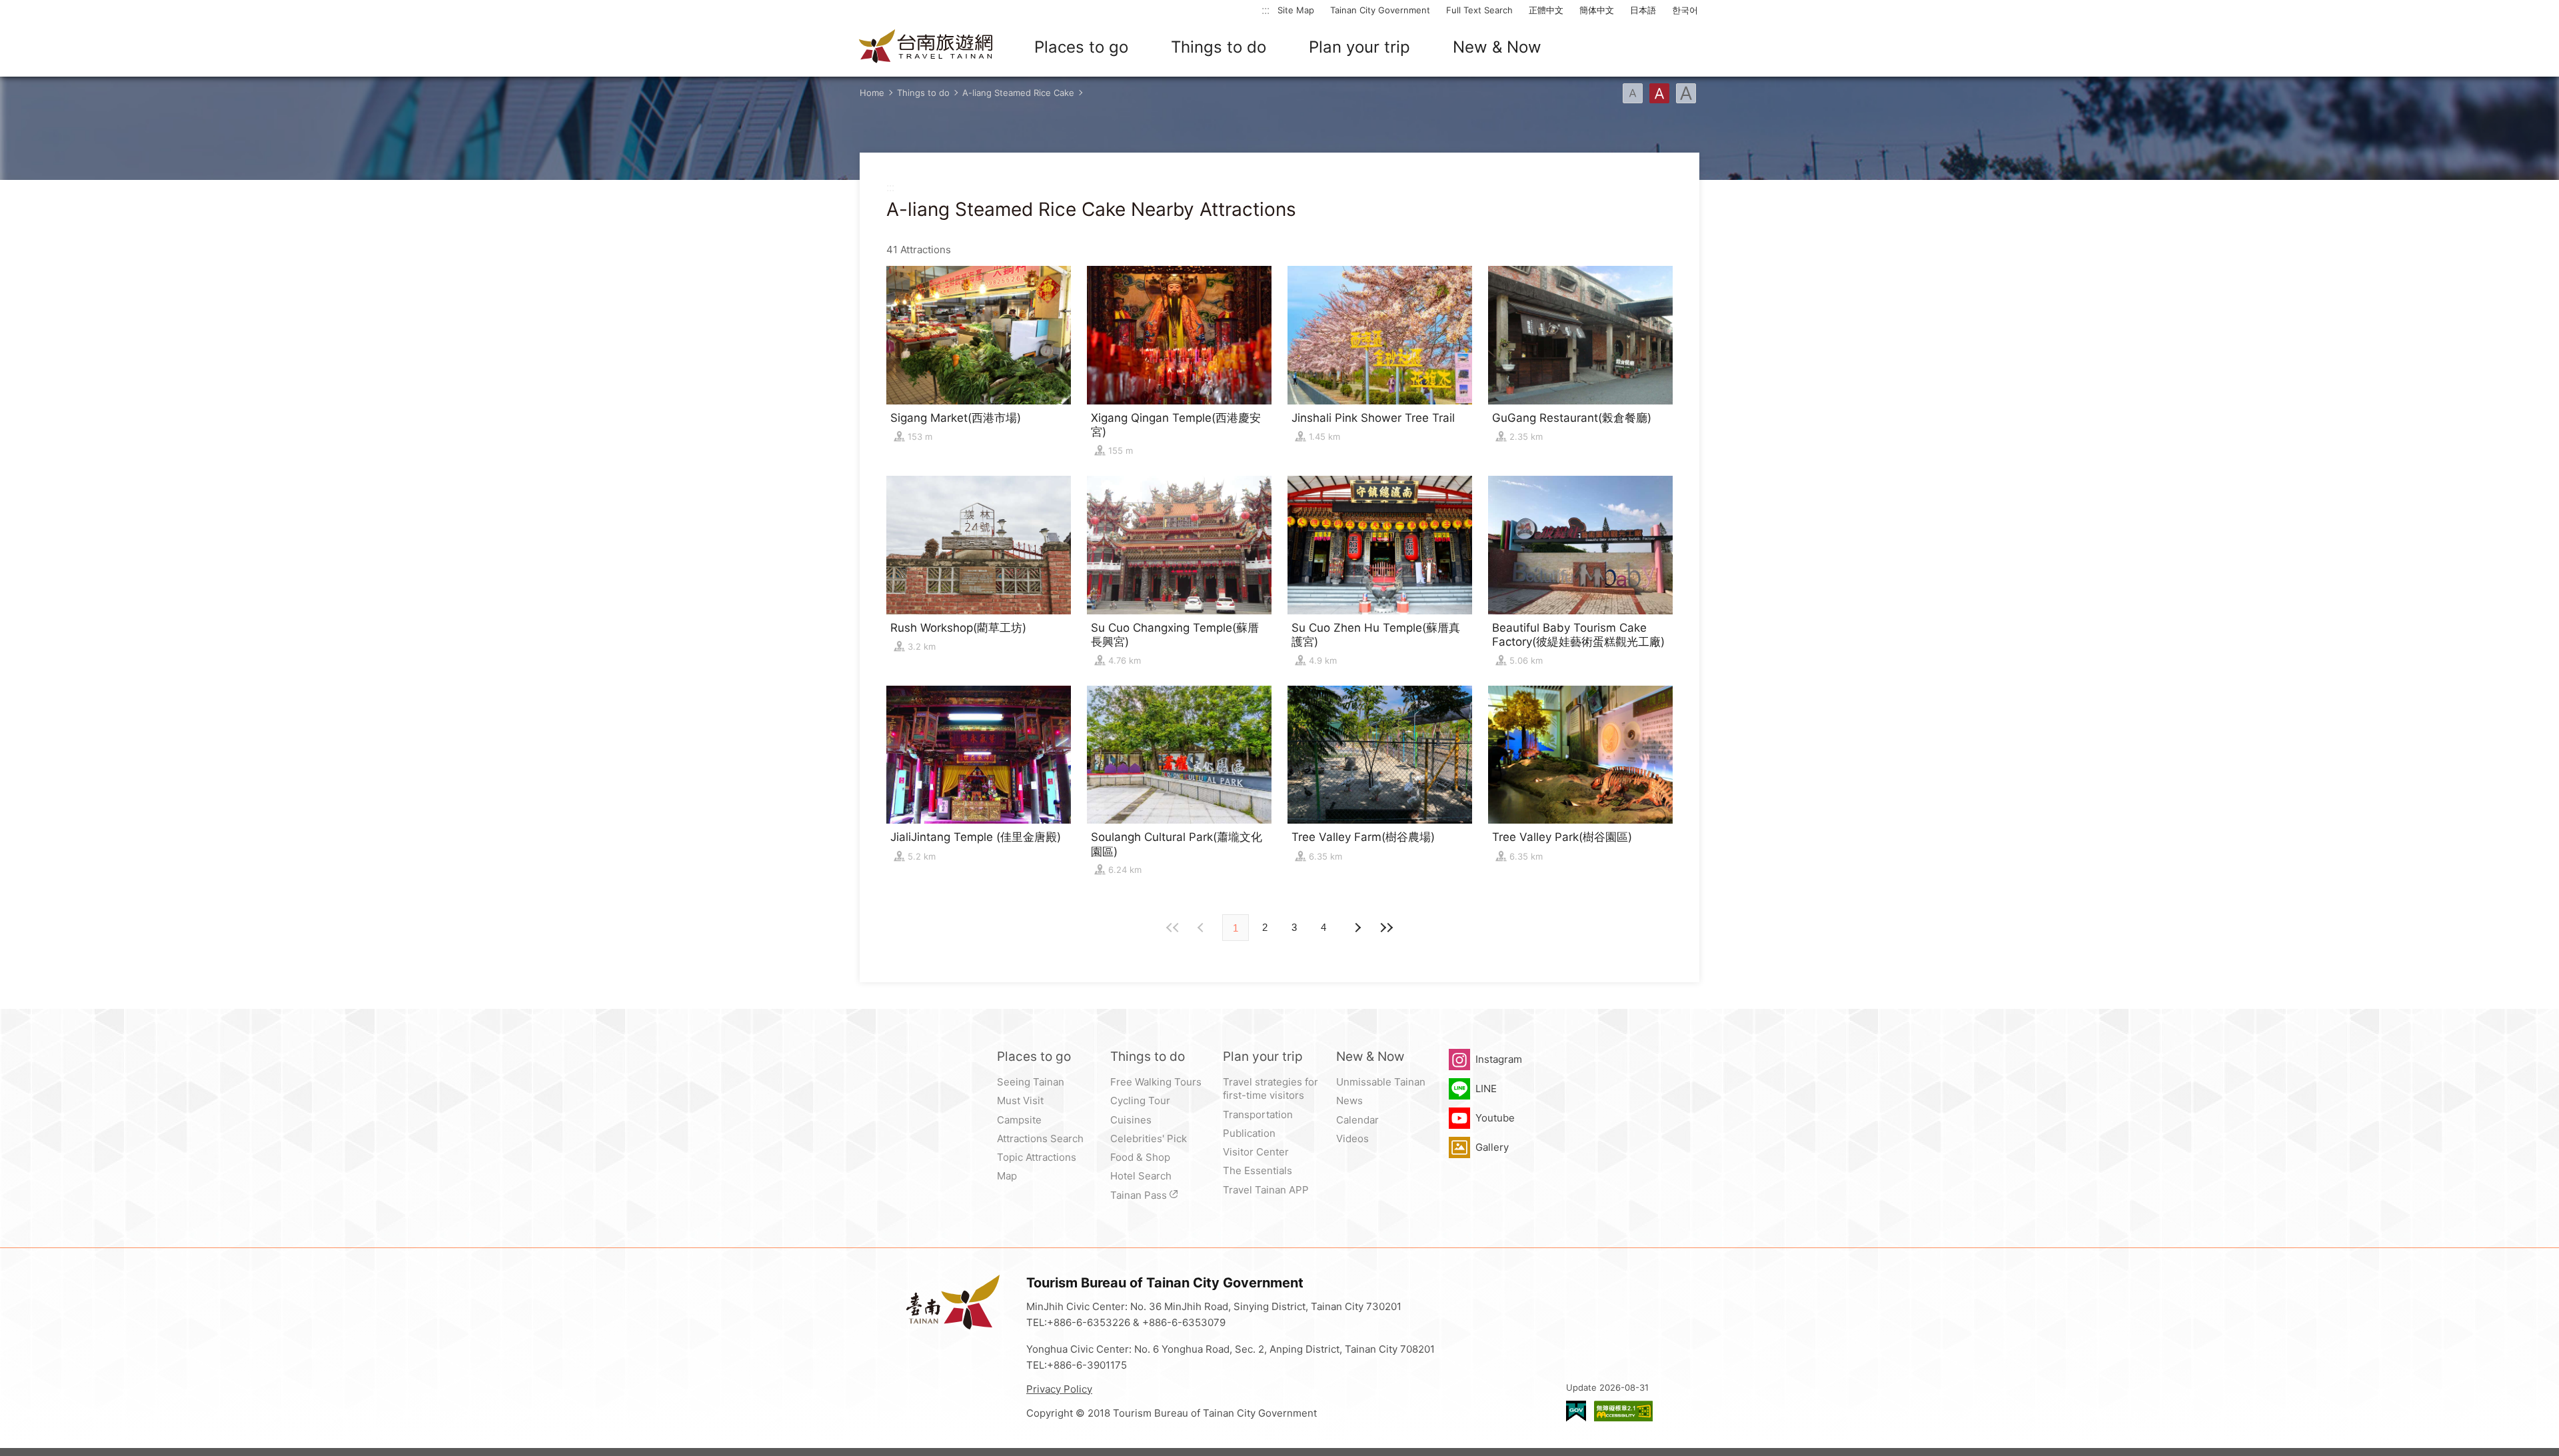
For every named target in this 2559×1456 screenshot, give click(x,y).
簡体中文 (1597, 10)
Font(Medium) (1659, 93)
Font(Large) (1686, 93)
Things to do (1219, 47)
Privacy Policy (1059, 1389)
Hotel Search (1141, 1176)
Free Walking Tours (1156, 1082)
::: (1266, 10)
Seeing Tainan (1031, 1082)
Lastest (1386, 928)
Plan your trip (1359, 47)
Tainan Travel (926, 47)
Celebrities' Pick (1149, 1138)
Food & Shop (1140, 1157)
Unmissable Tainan (1381, 1082)
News (1349, 1100)
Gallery (1492, 1147)
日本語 (1643, 10)
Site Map (1296, 10)
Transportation (1258, 1114)
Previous (1357, 928)
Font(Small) (1633, 93)
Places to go (1081, 47)
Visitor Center (1256, 1152)
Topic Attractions (1037, 1157)
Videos (1352, 1138)
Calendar (1357, 1120)
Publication (1249, 1133)
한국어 (1685, 10)
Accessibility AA (1623, 1411)
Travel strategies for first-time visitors (1271, 1089)
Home (872, 93)
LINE (1486, 1089)
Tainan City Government (1380, 10)
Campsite (1019, 1120)
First (1173, 928)
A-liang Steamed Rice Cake (1018, 93)
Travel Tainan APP (1266, 1190)
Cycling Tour (1140, 1100)
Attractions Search (1040, 1138)
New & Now (1497, 47)
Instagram (1499, 1059)
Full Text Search (1479, 10)
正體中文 (1546, 10)
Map (1007, 1176)
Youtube (1495, 1118)
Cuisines (1131, 1120)
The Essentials (1258, 1170)
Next (1202, 928)
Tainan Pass (1139, 1195)
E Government (1576, 1411)
